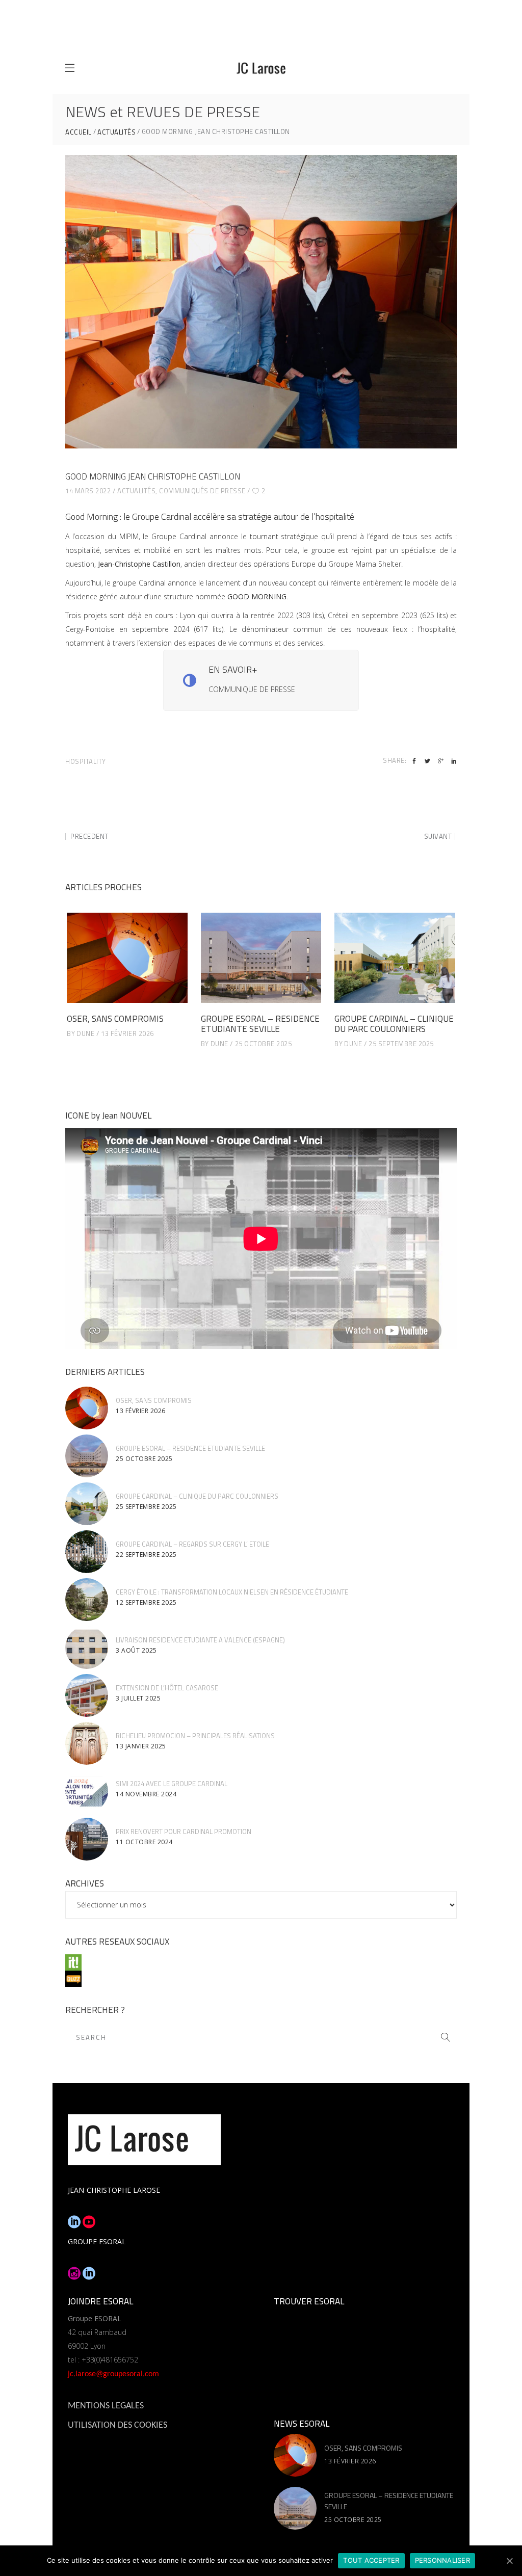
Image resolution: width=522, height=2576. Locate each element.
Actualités (116, 132)
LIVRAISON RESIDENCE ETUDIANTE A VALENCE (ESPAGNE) (200, 1640)
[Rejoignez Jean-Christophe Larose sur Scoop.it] (261, 1962)
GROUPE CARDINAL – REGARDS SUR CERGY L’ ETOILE (192, 1544)
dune (85, 1033)
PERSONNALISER (442, 2560)
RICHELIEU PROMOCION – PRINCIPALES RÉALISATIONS (195, 1736)
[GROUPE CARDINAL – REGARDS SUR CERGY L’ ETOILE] (87, 1552)
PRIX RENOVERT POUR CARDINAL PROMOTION (184, 1831)
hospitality (86, 761)
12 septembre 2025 (146, 1602)
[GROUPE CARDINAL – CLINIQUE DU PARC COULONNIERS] (395, 958)
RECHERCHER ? (95, 2010)
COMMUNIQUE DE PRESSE (252, 689)
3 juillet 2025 (138, 1698)
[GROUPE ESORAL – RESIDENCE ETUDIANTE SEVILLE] (261, 958)
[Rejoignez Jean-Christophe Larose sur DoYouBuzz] (261, 1979)
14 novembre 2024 (146, 1794)
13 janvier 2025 (141, 1746)
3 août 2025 (136, 1650)
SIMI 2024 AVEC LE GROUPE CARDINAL (172, 1784)
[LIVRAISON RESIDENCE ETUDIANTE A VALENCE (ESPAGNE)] (87, 1648)
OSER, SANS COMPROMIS (115, 1019)
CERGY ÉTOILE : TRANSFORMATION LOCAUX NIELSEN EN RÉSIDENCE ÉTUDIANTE (232, 1592)
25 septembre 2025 (401, 1044)
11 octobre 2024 (144, 1842)
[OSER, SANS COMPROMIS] (127, 958)
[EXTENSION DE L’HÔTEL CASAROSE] (87, 1695)
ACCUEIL (79, 132)
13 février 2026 (127, 1033)
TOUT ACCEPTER (371, 2560)
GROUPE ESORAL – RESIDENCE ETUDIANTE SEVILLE (260, 1024)
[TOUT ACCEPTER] (509, 2561)
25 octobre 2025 (264, 1044)
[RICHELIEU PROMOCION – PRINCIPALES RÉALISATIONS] (87, 1743)
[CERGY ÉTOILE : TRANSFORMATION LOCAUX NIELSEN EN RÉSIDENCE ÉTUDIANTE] (87, 1600)
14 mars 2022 (88, 491)
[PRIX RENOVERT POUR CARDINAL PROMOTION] (87, 1839)
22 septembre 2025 (146, 1555)
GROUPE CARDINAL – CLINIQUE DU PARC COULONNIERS (394, 1024)
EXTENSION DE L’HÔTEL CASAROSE (167, 1688)
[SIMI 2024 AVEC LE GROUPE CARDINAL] (87, 1791)
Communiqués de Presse (202, 491)
